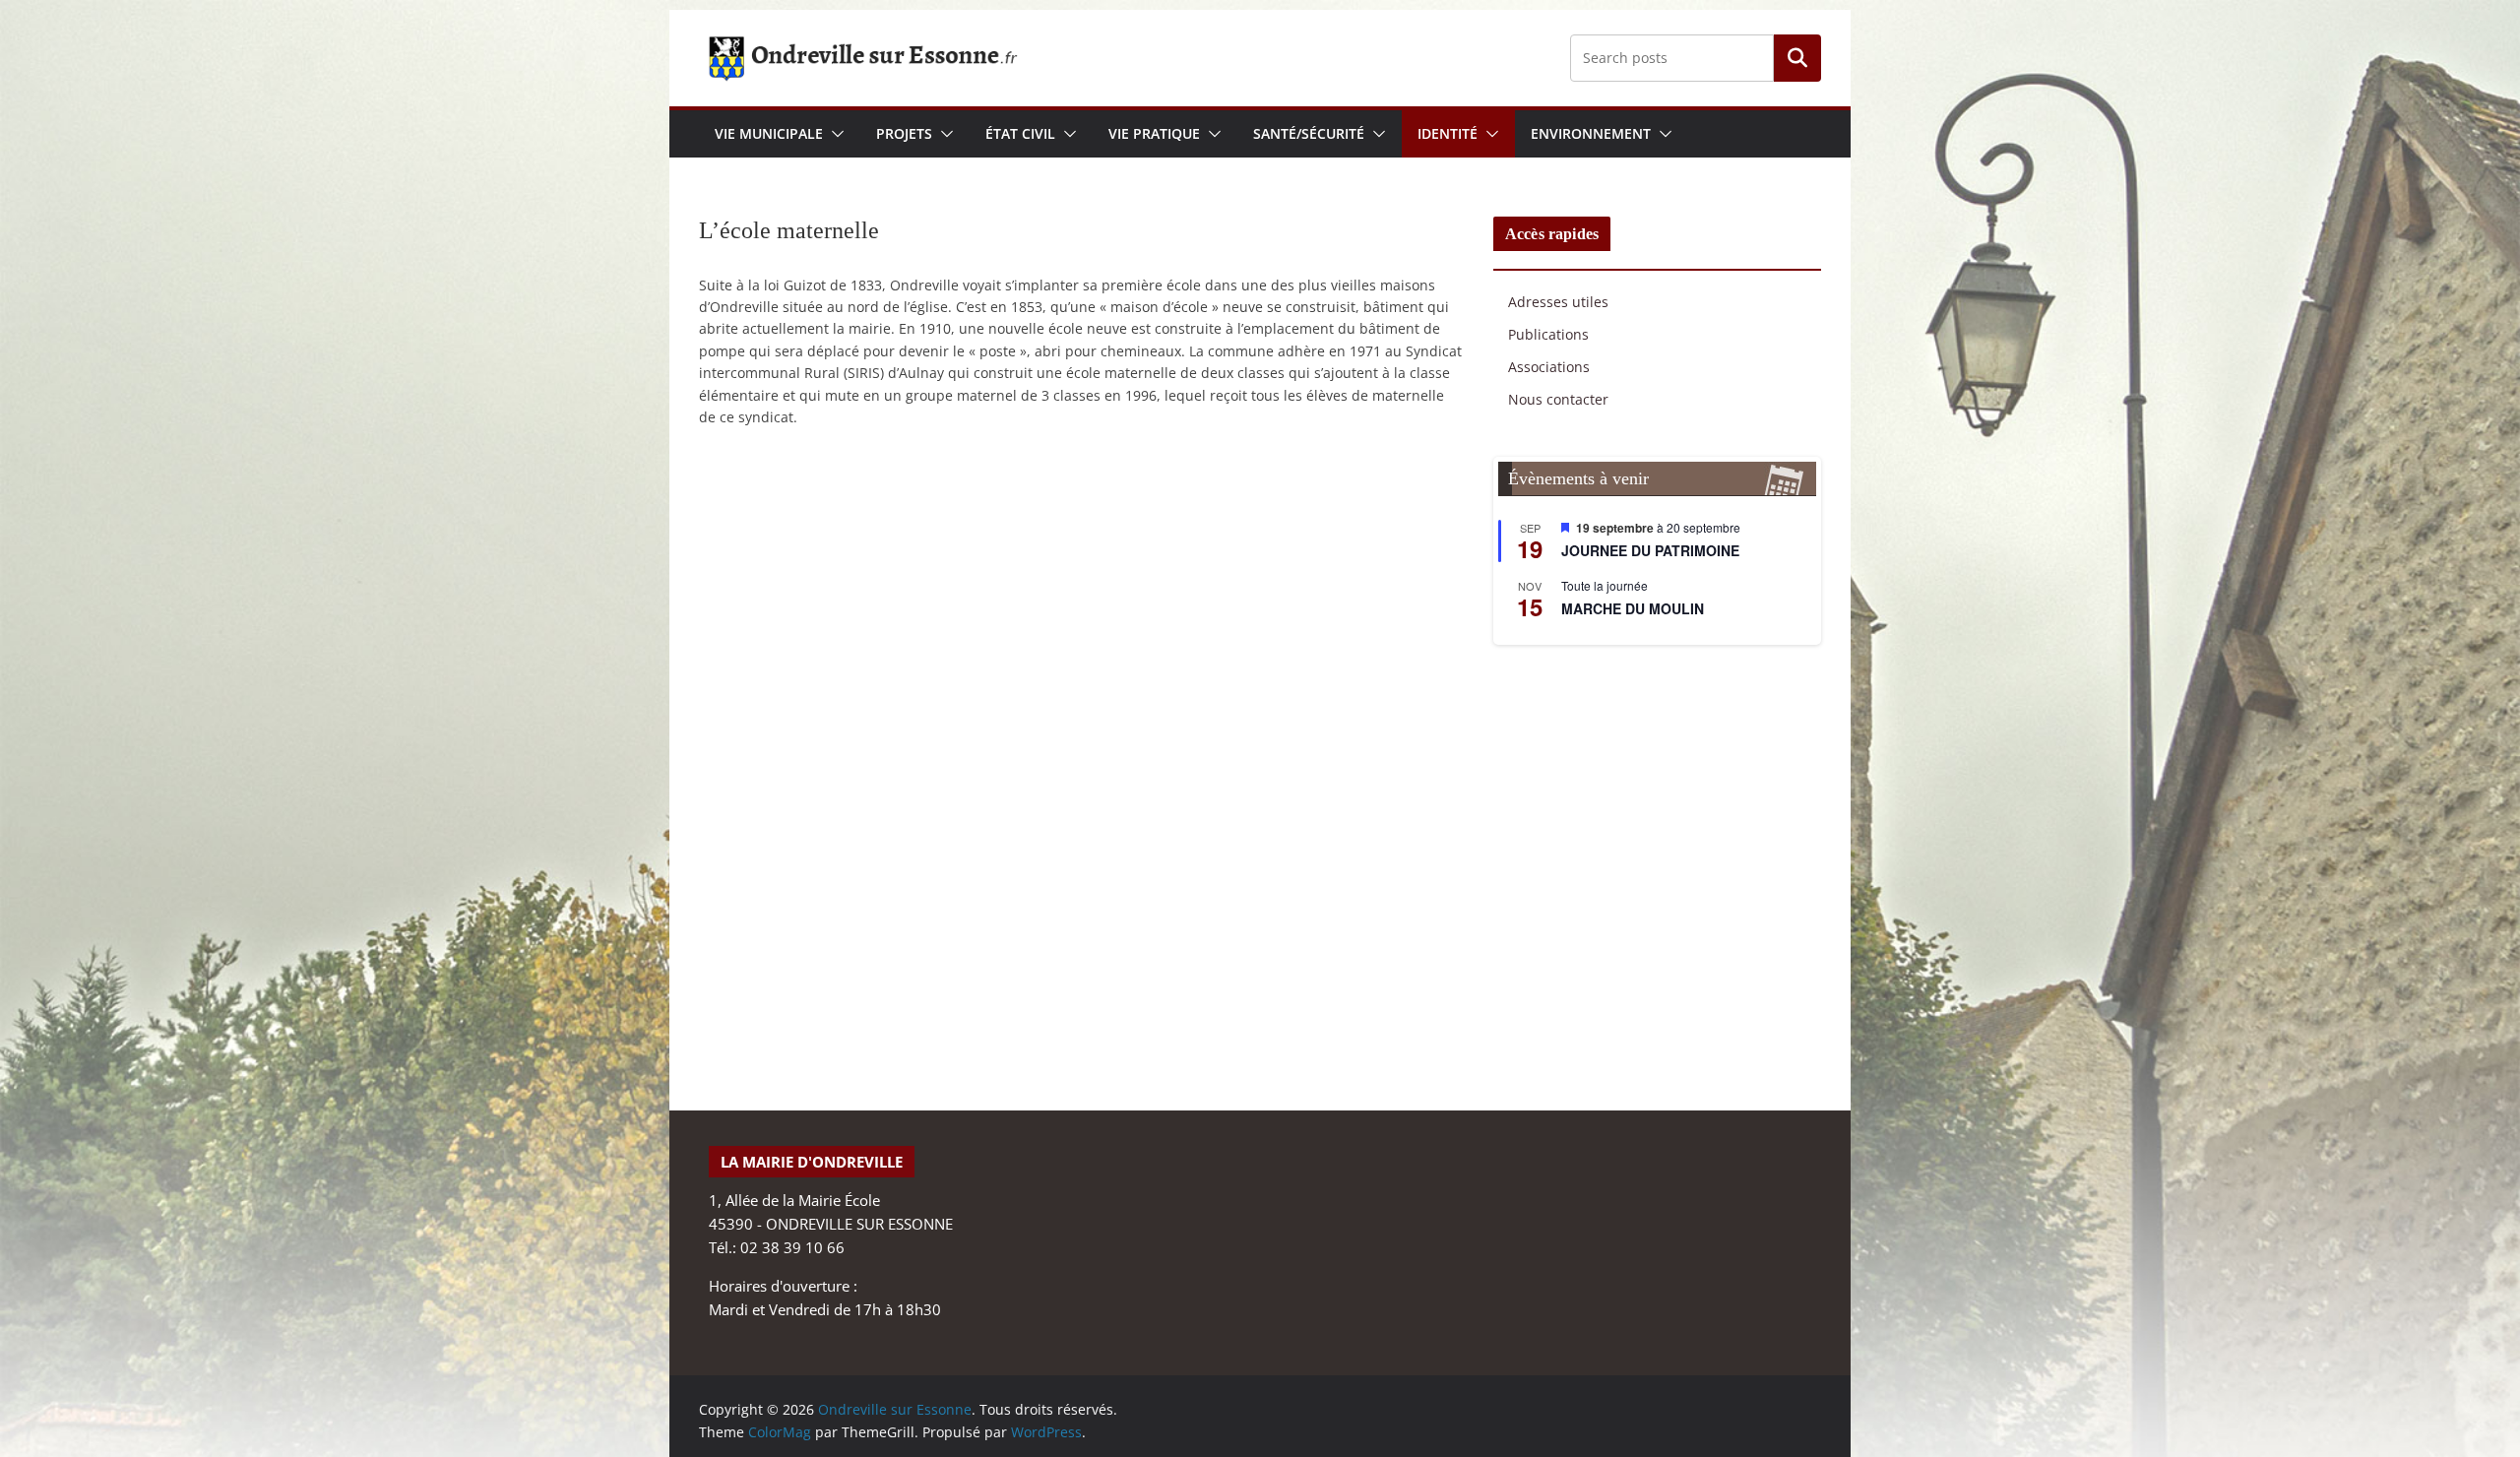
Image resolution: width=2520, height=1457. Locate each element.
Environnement (1591, 133)
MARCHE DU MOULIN (1633, 608)
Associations (1549, 367)
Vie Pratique (1154, 133)
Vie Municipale (769, 133)
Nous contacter (1558, 399)
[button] (834, 134)
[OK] (1797, 58)
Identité (1448, 133)
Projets (904, 133)
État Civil (1020, 133)
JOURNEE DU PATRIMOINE (1650, 550)
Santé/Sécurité (1309, 133)
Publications (1548, 334)
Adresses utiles (1558, 302)
